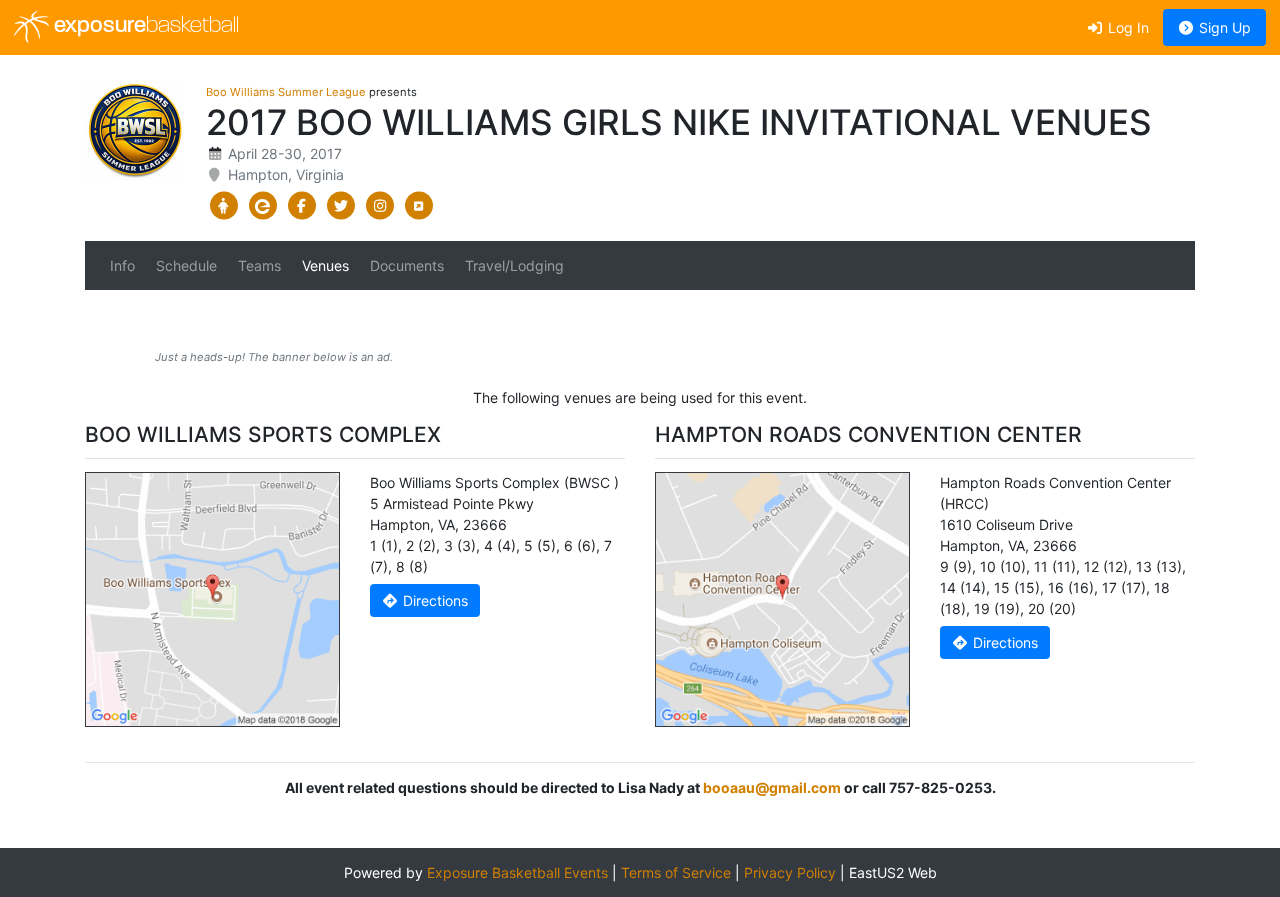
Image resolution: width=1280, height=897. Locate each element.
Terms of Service (676, 872)
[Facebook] (301, 206)
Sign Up (1223, 27)
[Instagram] (379, 206)
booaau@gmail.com (772, 787)
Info (122, 265)
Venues (325, 265)
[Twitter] (340, 206)
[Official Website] (418, 206)
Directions (433, 600)
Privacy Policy (790, 872)
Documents (407, 265)
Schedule (186, 265)
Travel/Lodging (514, 265)
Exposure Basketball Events (517, 872)
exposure (144, 26)
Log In (1126, 27)
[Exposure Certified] (262, 206)
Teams (259, 265)
